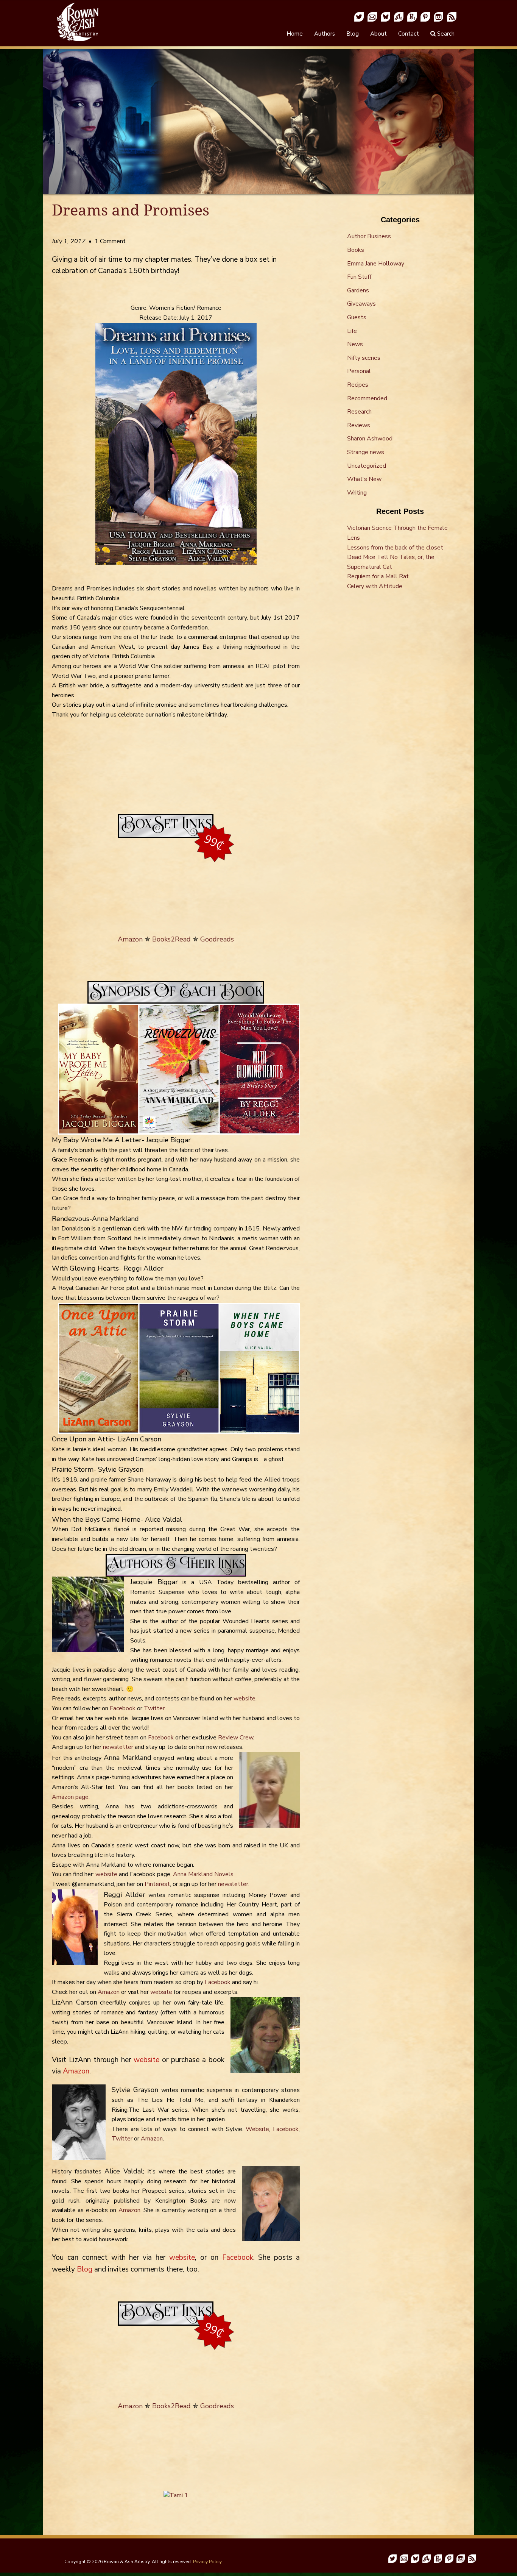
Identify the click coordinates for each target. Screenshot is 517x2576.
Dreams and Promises (131, 210)
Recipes (358, 385)
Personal (359, 371)
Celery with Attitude (375, 586)
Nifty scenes (364, 358)
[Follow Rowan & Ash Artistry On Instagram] (438, 16)
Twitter (154, 1708)
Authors (325, 34)
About (378, 34)
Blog (353, 34)
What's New (364, 479)
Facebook (123, 1708)
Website (257, 2129)
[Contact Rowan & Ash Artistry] (372, 16)
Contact (409, 34)
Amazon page (70, 1797)
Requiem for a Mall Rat (378, 576)
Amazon (130, 939)
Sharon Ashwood (370, 439)
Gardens (358, 290)
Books (356, 250)
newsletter (118, 1747)
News (355, 344)
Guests (357, 317)
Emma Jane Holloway (376, 264)
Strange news (366, 452)
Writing (357, 493)
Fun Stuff (359, 277)
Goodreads (217, 939)
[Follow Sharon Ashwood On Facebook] (399, 16)
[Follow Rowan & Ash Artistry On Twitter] (359, 16)
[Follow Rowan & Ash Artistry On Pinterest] (425, 16)
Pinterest (157, 1884)
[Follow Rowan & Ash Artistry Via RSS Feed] (452, 16)
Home (295, 34)
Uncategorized (367, 466)
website (244, 1699)
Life (352, 331)
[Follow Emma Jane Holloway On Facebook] (412, 16)
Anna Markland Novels (203, 1874)
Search (445, 34)
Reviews (359, 425)
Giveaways (361, 304)
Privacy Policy (207, 2562)
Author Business (369, 236)
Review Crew (236, 1738)
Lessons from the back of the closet (395, 548)
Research (359, 412)
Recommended (367, 398)
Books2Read (171, 939)
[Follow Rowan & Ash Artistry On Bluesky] (385, 16)
